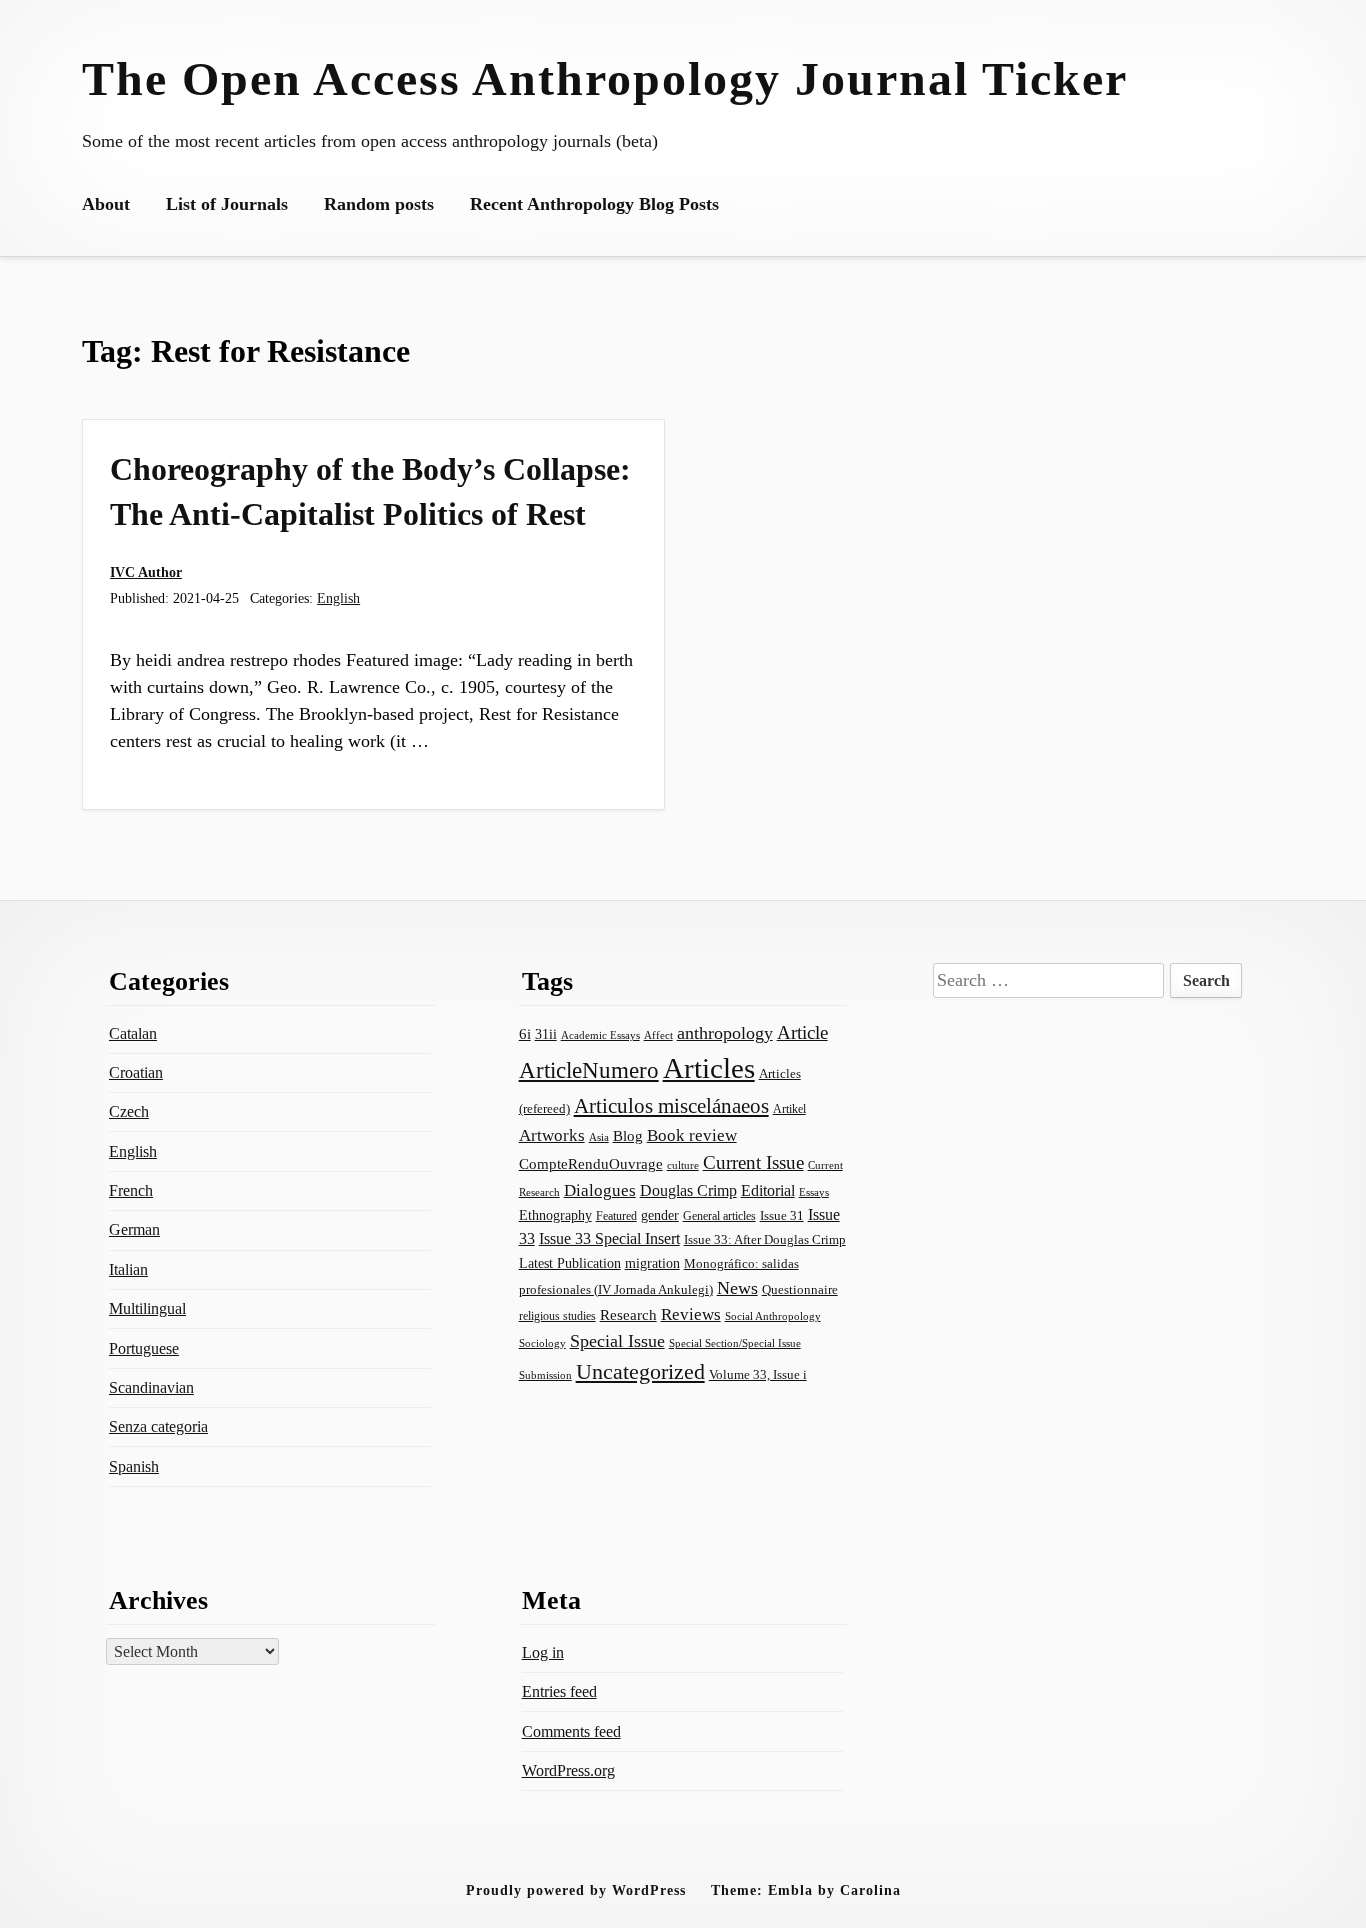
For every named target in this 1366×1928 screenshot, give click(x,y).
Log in (543, 1652)
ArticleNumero (589, 1070)
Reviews (691, 1314)
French (131, 1190)
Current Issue (753, 1162)
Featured (616, 1216)
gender (660, 1215)
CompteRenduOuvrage (591, 1164)
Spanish (134, 1466)
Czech (129, 1111)
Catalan (133, 1033)
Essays (814, 1192)
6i (525, 1034)
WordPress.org (568, 1770)
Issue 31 (782, 1215)
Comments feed (571, 1731)
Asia (599, 1137)
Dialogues (600, 1190)
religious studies (557, 1316)
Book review (692, 1135)
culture (683, 1165)
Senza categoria (158, 1426)
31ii (546, 1034)
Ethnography (555, 1215)
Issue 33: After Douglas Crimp (765, 1240)
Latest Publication (570, 1263)
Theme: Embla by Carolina (806, 1890)
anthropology (725, 1033)
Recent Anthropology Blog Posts (594, 204)
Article (802, 1032)
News (737, 1288)
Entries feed (559, 1691)
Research (628, 1315)
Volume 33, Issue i (758, 1374)
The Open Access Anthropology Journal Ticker (605, 78)
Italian (128, 1269)
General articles (719, 1216)
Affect (658, 1035)
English (338, 598)
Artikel (789, 1109)
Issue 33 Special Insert (609, 1238)
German (134, 1229)
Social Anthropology (773, 1316)
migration (652, 1263)
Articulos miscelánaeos (671, 1106)
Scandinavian (151, 1387)
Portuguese (144, 1348)
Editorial (768, 1190)
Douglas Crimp (688, 1190)
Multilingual (147, 1308)
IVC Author (146, 572)
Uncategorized (640, 1371)
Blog (628, 1136)
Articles (709, 1068)
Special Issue (617, 1341)
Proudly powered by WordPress (576, 1890)
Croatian (136, 1072)
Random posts (379, 204)
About (106, 204)
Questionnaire (800, 1290)
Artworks (552, 1135)
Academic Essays (600, 1035)
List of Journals (227, 204)
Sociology (542, 1343)
